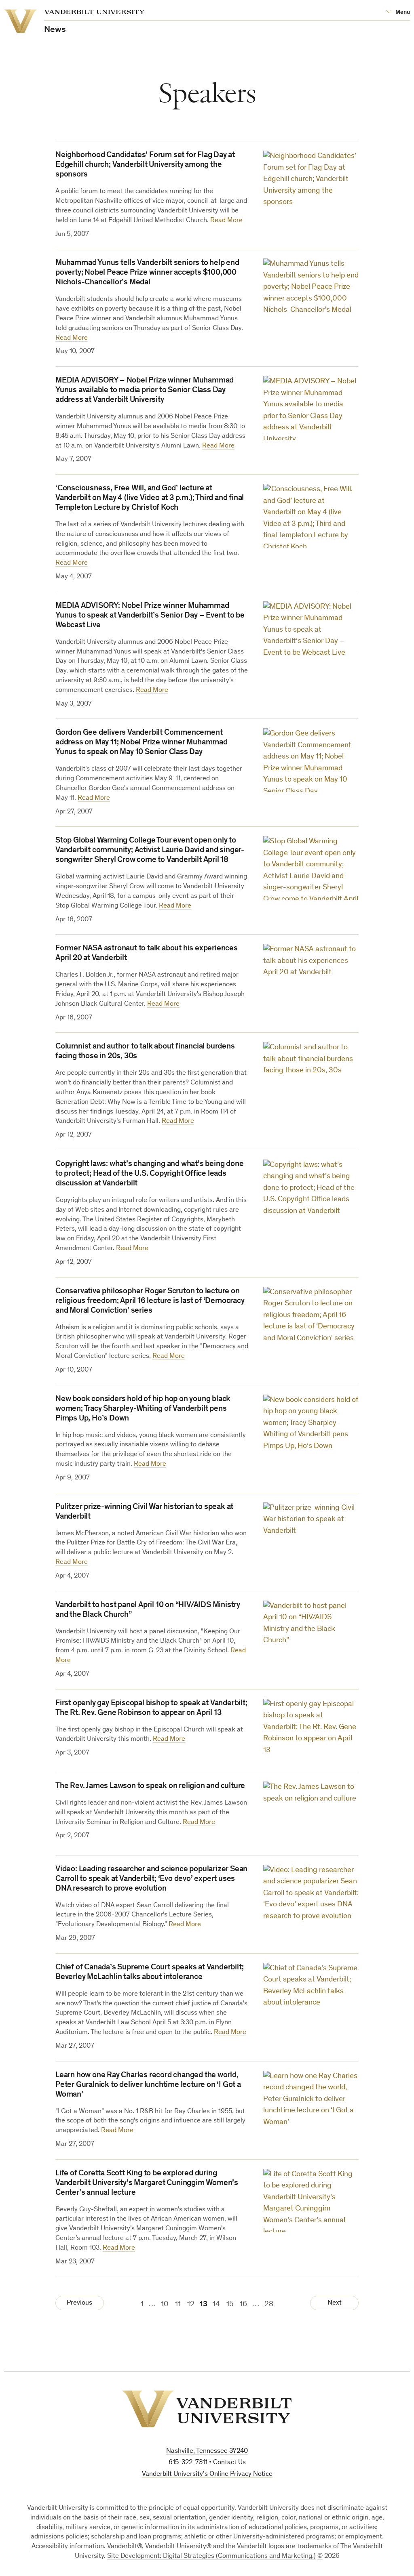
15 (230, 2304)
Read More (226, 221)
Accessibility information (68, 2547)
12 (191, 2304)
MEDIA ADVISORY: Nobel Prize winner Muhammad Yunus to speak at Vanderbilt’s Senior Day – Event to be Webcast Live (150, 616)
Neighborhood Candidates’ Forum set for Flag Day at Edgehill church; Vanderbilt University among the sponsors (145, 165)
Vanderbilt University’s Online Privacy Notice (207, 2474)
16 (243, 2304)
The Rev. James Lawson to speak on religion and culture (150, 1786)
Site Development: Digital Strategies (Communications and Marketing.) (211, 2556)
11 (178, 2304)
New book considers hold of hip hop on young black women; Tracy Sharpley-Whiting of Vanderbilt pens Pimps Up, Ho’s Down (143, 1409)
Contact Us (229, 2463)
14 (216, 2304)
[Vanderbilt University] (207, 2409)
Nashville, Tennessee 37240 (207, 2451)
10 (165, 2304)
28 (269, 2304)
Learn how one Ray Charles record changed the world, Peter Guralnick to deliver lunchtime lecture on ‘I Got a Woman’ (148, 2085)
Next (335, 2303)
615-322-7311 (188, 2463)
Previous (79, 2303)
